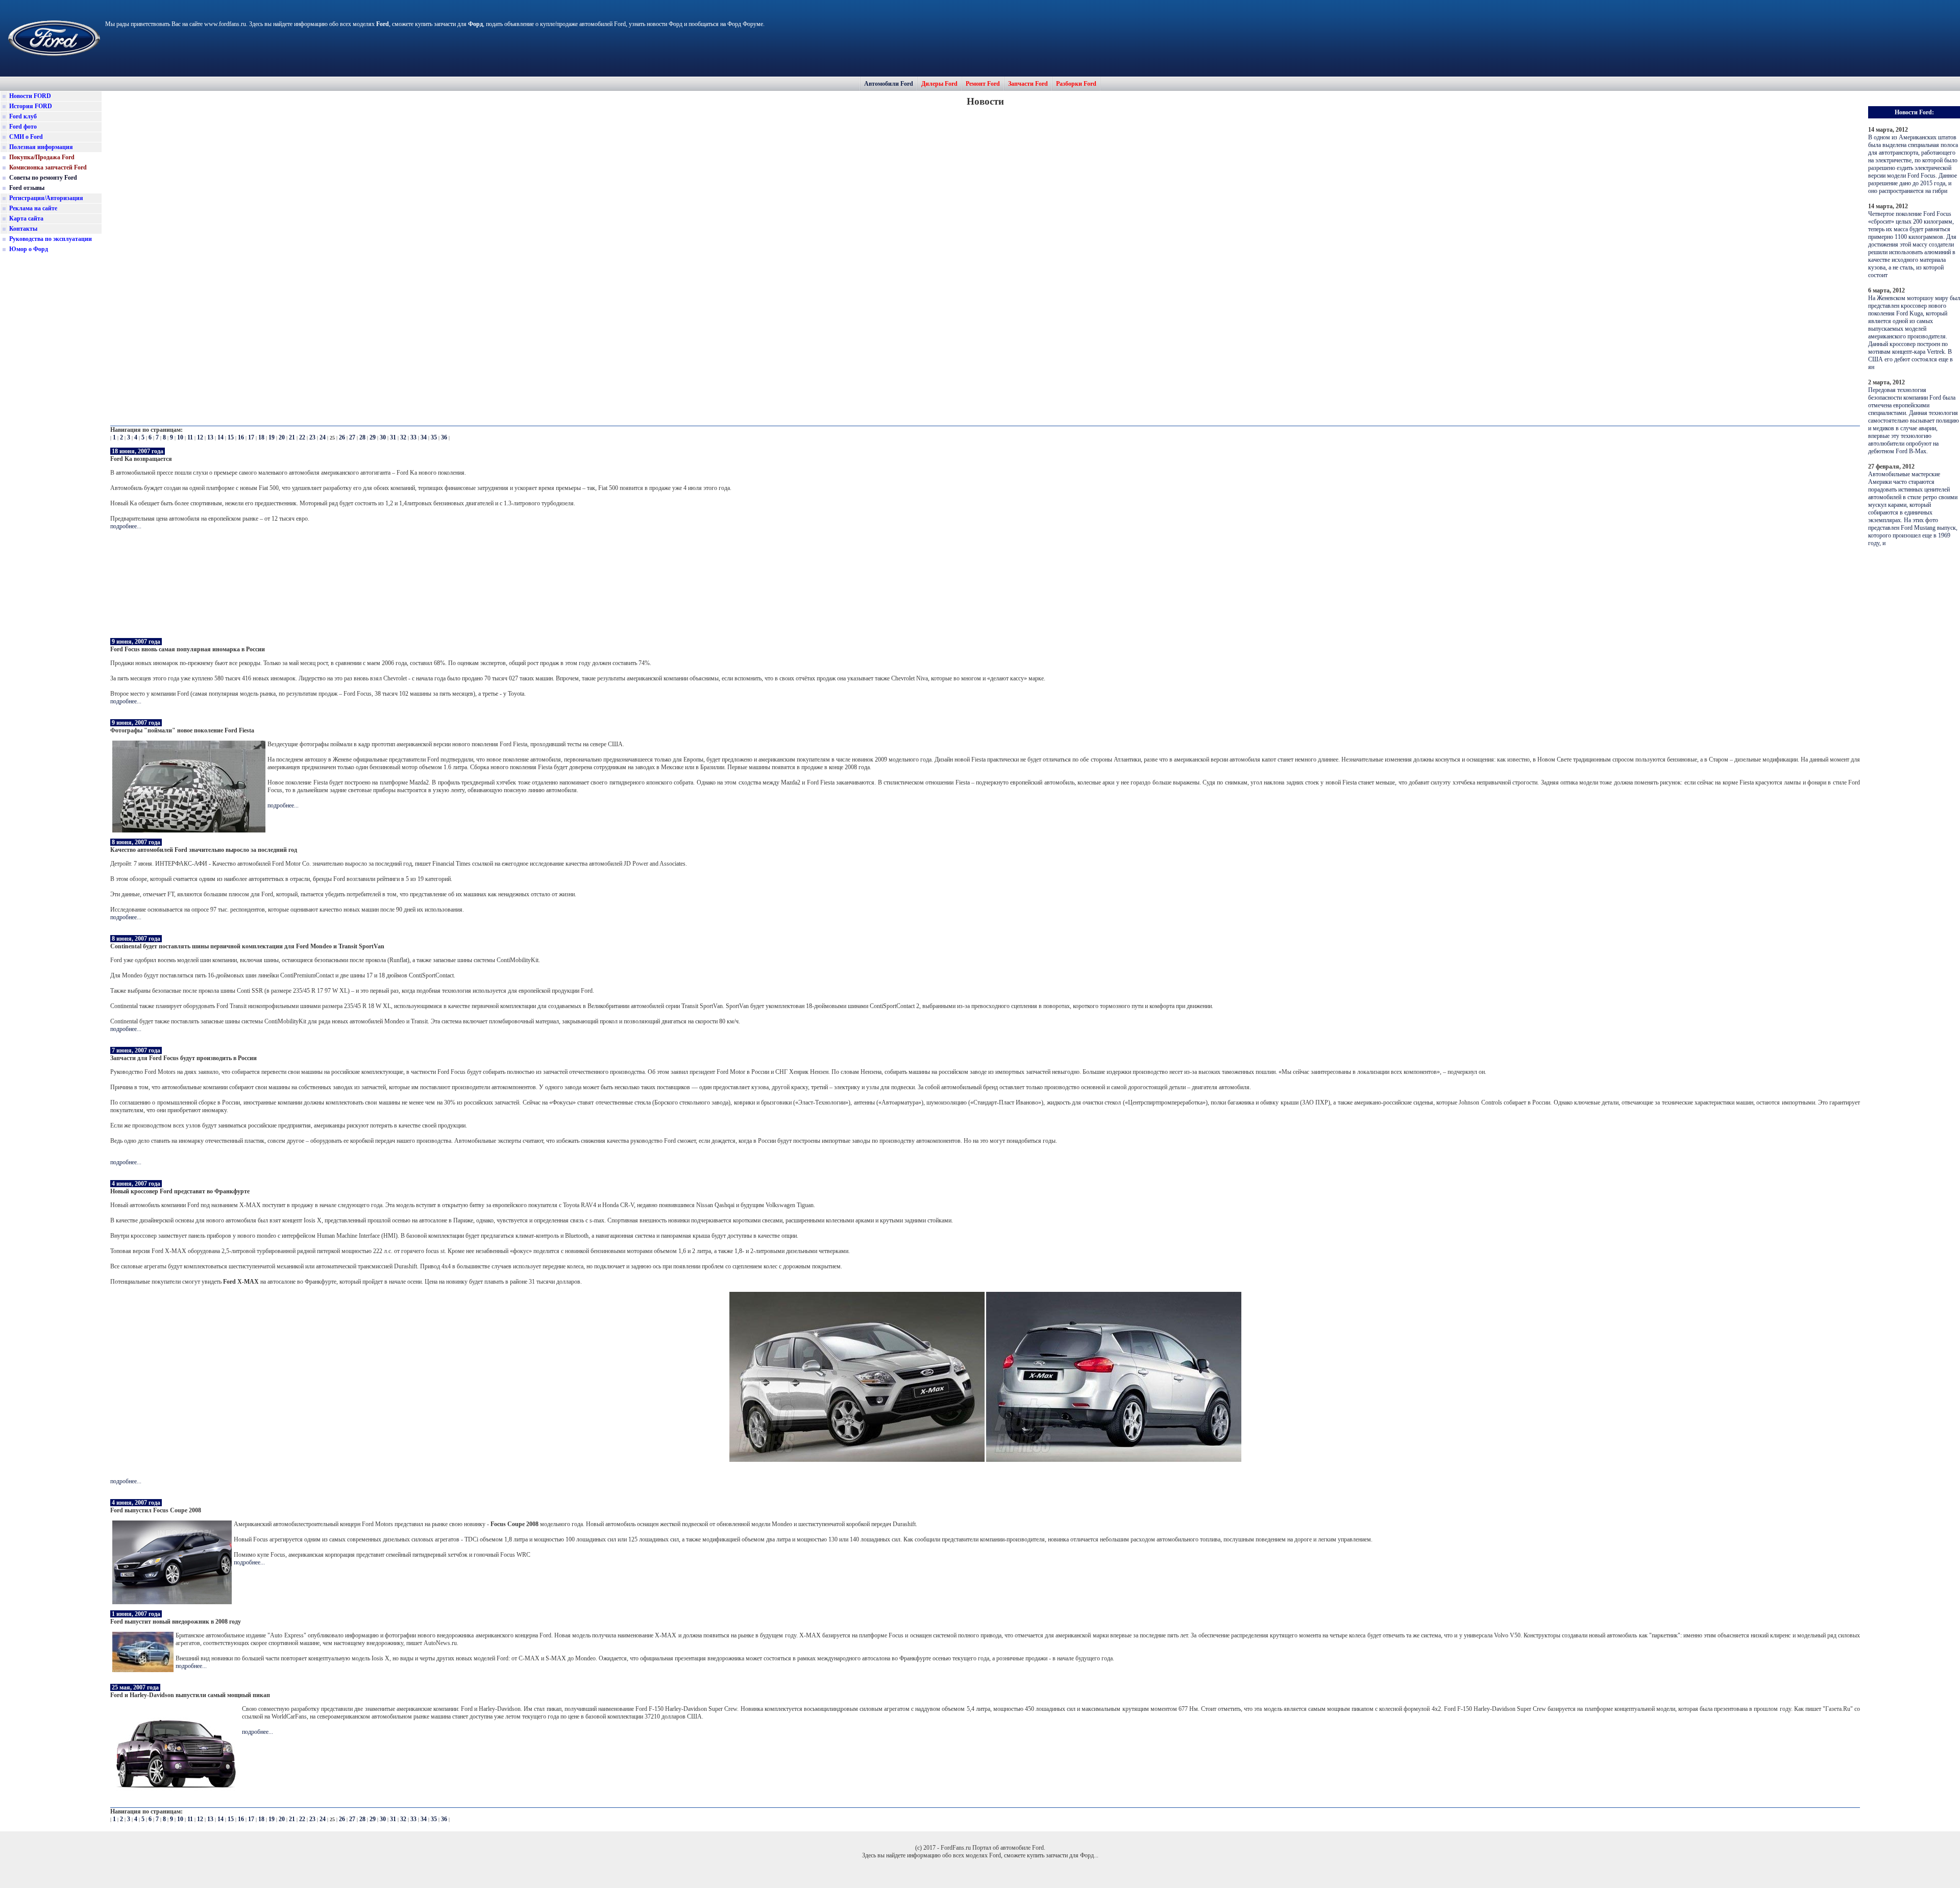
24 (323, 437)
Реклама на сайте (33, 208)
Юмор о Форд (29, 249)
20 (282, 437)
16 (241, 437)
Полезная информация (41, 147)
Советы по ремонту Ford (43, 178)
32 (403, 437)
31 (393, 437)
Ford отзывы (27, 188)
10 (180, 437)
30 (383, 437)
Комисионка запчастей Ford (48, 167)
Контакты (23, 229)
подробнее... (126, 526)
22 (302, 437)
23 (312, 437)
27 (352, 437)
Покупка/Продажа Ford (42, 157)
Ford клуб (23, 116)
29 (373, 437)
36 (444, 437)
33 (413, 437)
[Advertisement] (51, 415)
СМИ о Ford (26, 137)
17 (251, 437)
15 (231, 437)
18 (261, 437)
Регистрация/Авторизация (46, 198)
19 (272, 437)
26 (342, 437)
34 (424, 437)
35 (434, 437)
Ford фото (23, 127)
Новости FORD (30, 96)
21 (292, 437)
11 (190, 437)
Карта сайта (26, 218)
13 (210, 437)
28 (362, 437)
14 (220, 437)
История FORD (31, 106)
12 (200, 437)
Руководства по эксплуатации (51, 239)
